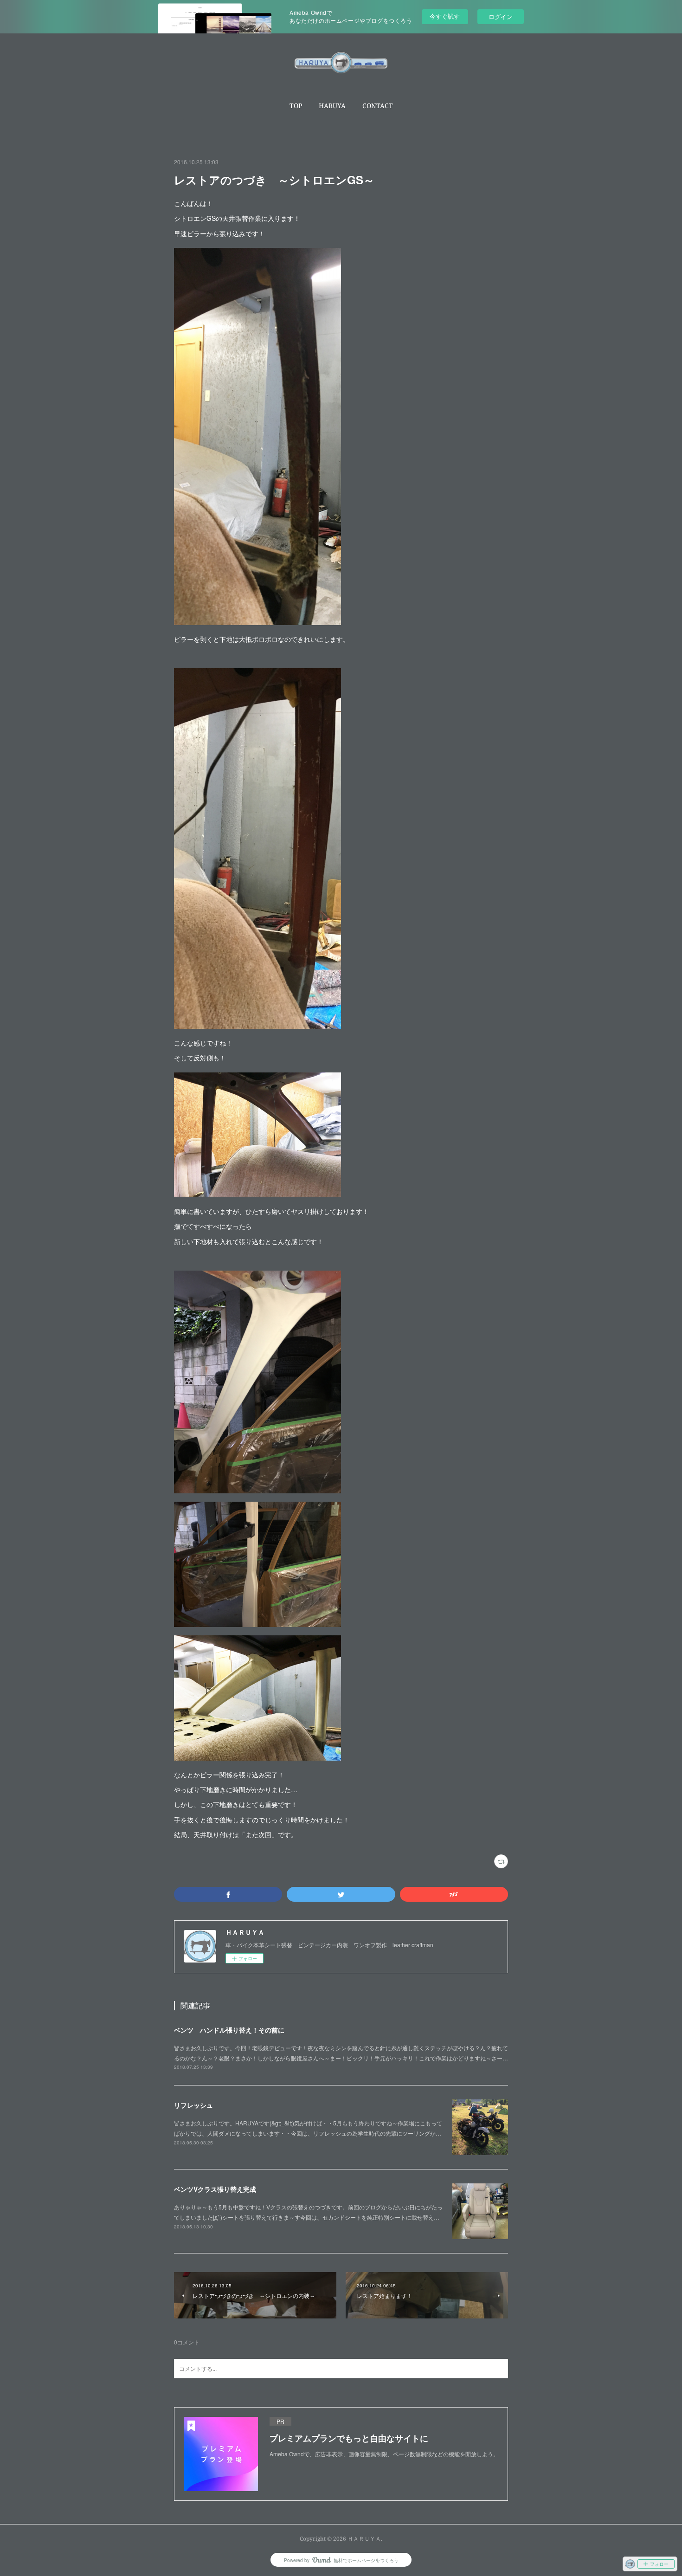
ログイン (501, 16)
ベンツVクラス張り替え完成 (215, 2189)
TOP (296, 106)
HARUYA (332, 106)
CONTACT (378, 106)
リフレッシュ (193, 2105)
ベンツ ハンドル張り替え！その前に (229, 2030)
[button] (296, 106)
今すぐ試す (445, 16)
